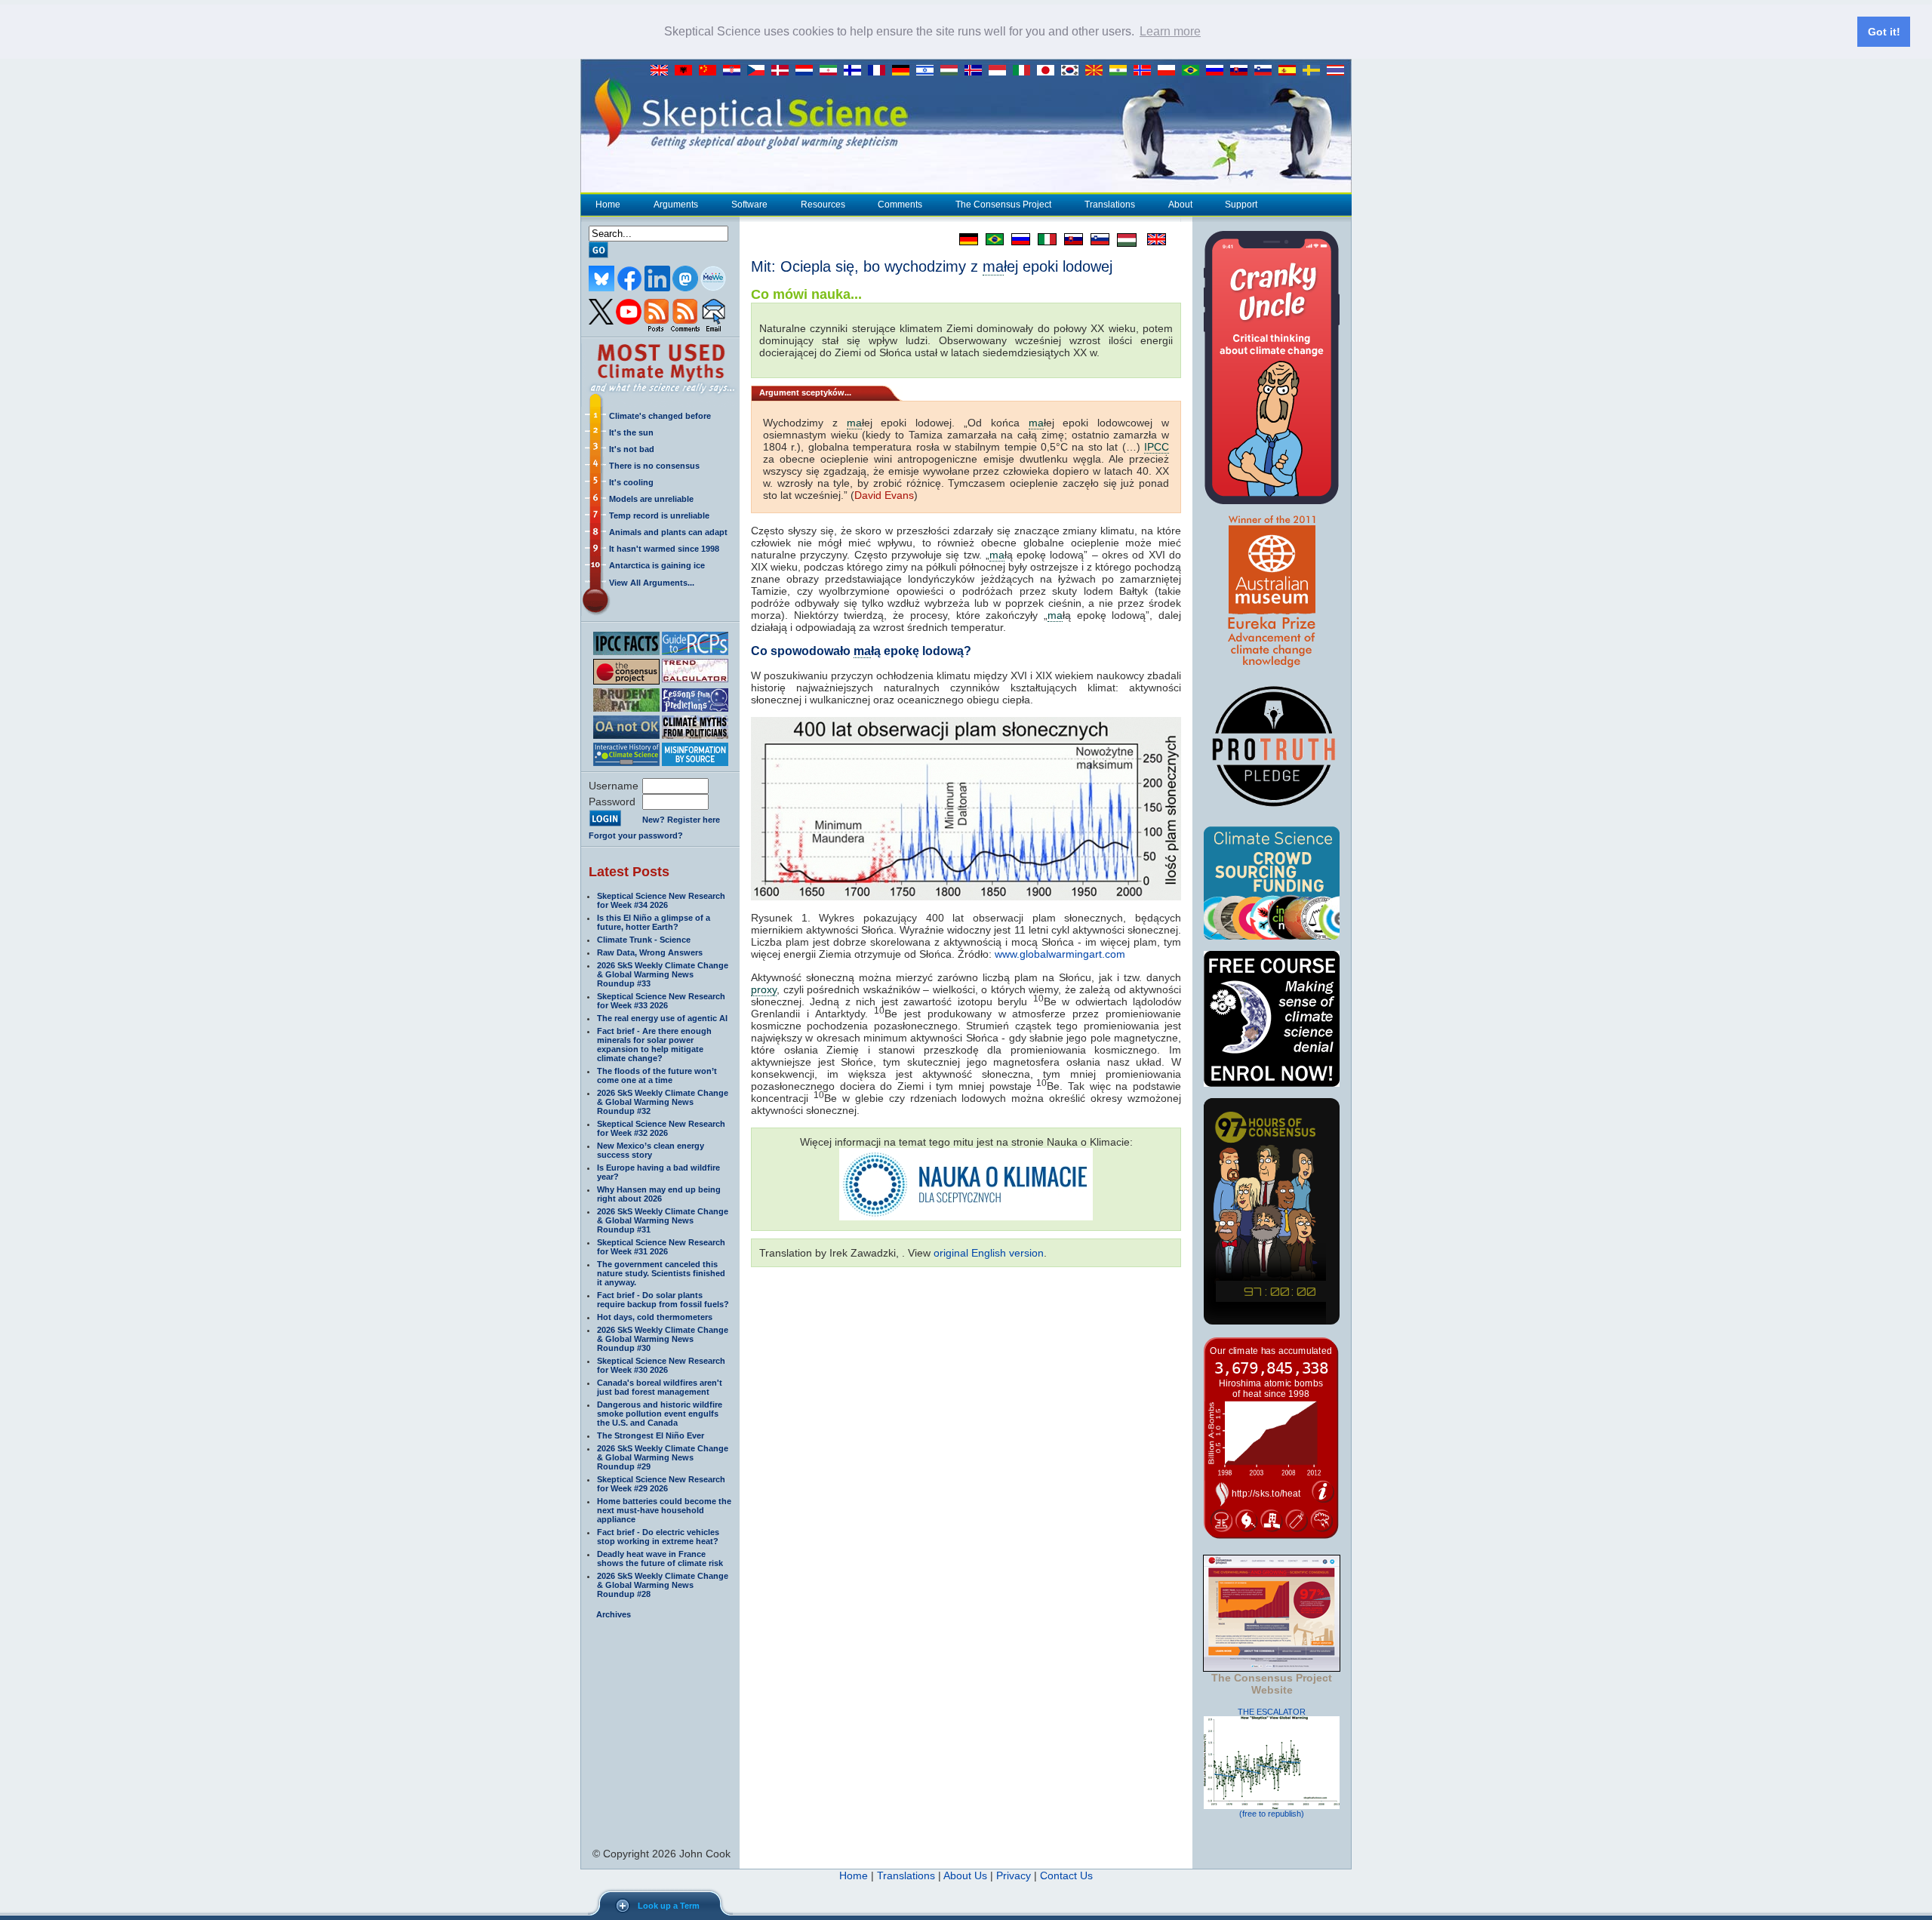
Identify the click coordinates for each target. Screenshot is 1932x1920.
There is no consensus (654, 466)
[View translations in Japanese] (1049, 71)
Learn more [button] (1170, 31)
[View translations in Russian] (1218, 71)
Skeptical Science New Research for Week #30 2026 (661, 1365)
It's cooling (631, 482)
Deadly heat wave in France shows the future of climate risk (660, 1558)
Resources (823, 205)
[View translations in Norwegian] (1146, 71)
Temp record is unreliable (659, 515)
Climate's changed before (660, 416)
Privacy (1014, 1875)
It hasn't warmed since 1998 (664, 549)
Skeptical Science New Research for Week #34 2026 (661, 900)
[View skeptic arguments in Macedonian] (1097, 71)
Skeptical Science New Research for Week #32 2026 (661, 1128)
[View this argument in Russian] (1017, 239)
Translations (1110, 205)
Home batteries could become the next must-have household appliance (664, 1510)
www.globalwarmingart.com (1060, 954)
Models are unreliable (651, 499)
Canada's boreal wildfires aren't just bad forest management (660, 1387)
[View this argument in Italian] (1043, 239)
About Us (965, 1875)
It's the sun (631, 432)
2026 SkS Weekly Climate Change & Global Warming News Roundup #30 (663, 1339)
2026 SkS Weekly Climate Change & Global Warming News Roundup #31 (663, 1220)
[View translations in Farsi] (832, 71)
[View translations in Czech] (759, 71)
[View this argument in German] (965, 239)
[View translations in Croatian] (735, 71)
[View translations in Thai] (1337, 71)
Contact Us (1066, 1875)
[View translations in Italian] (1025, 71)
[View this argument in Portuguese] (991, 239)
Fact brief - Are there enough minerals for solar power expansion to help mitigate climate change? (654, 1045)
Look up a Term (669, 1906)
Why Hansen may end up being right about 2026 (659, 1194)
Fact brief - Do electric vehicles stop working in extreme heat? (658, 1537)
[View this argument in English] (1151, 239)
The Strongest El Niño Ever (651, 1435)
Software (749, 205)
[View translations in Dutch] (808, 71)
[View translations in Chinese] (711, 71)
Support (1241, 205)
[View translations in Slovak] (1242, 71)
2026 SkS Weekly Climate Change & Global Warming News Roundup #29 (663, 1457)
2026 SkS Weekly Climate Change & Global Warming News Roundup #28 (663, 1585)
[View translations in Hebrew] (928, 71)
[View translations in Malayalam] (1121, 71)
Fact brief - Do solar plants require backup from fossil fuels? (663, 1300)
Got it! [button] (1884, 32)
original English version (989, 1253)
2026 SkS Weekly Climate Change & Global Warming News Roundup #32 (663, 1102)
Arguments (676, 205)
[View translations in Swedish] (1315, 71)
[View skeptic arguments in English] (663, 71)
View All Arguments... (652, 583)
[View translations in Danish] (783, 71)
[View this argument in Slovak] (1070, 239)
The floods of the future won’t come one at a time (657, 1075)
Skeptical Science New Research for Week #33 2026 (661, 1001)
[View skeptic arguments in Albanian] (687, 71)
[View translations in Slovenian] (1266, 71)
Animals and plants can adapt (668, 532)
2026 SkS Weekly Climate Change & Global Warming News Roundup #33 (663, 974)
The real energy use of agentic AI (662, 1018)
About (1180, 205)
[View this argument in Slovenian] (1096, 239)
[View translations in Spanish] (1291, 71)
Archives (614, 1614)
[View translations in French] (880, 71)
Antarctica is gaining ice (657, 565)
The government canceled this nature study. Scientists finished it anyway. (661, 1273)
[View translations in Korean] (1073, 71)
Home (608, 205)
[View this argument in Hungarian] (1123, 239)
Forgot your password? (636, 835)
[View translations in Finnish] (856, 71)
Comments (900, 205)
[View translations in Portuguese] (1194, 71)
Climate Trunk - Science (644, 940)
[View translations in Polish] (1170, 71)
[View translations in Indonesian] (1001, 71)
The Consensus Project (1003, 205)
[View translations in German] (904, 71)
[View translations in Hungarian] (952, 71)
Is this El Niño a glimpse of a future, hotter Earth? (654, 922)
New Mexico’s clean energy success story (651, 1150)
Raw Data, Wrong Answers (650, 952)
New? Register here (681, 820)
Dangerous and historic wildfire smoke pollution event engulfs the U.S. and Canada (660, 1414)
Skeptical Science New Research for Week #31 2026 (661, 1247)
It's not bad (632, 449)
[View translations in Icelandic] (977, 71)
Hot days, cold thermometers (655, 1317)
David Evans (884, 495)
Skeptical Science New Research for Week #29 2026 (661, 1484)
